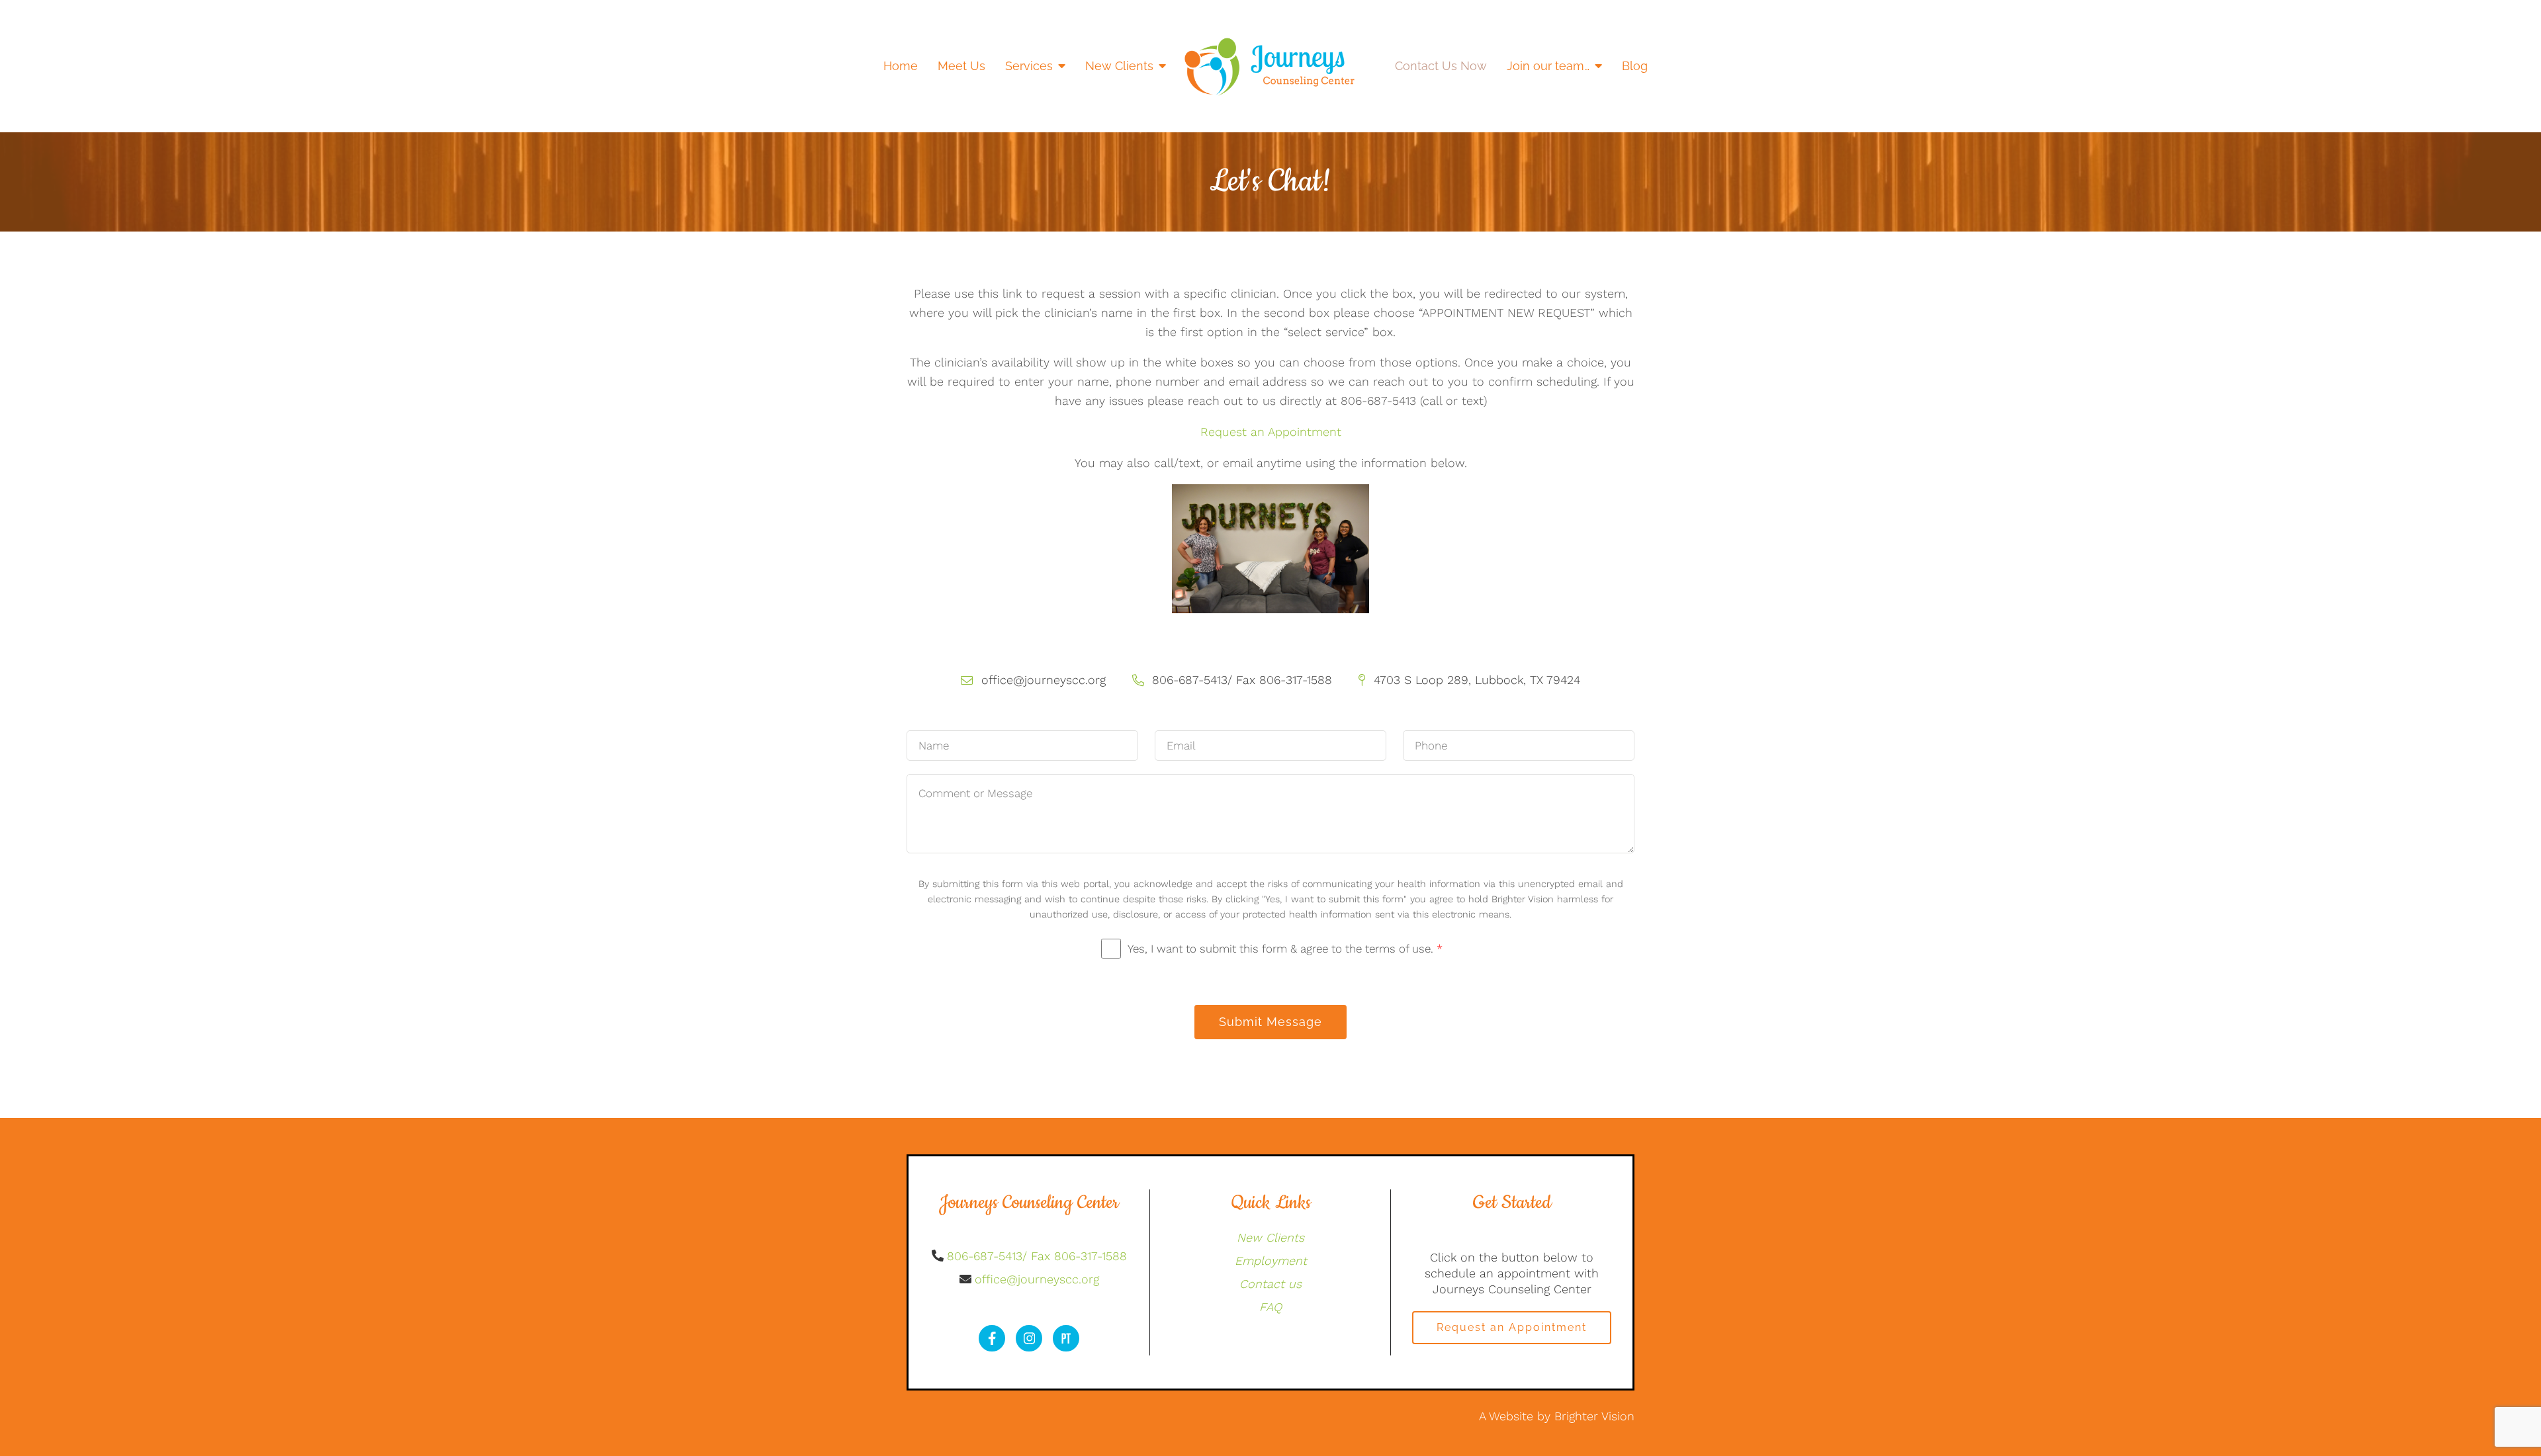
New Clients (1119, 66)
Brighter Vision (1594, 1416)
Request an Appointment (1271, 432)
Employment (1271, 1261)
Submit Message (1270, 1022)
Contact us (1270, 1284)
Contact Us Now (1441, 66)
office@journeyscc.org (1037, 1279)
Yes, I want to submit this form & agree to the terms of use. (1285, 949)
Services (1029, 66)
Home (901, 66)
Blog (1635, 66)
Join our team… (1548, 66)
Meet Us (961, 66)
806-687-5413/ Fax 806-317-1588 (1037, 1256)
